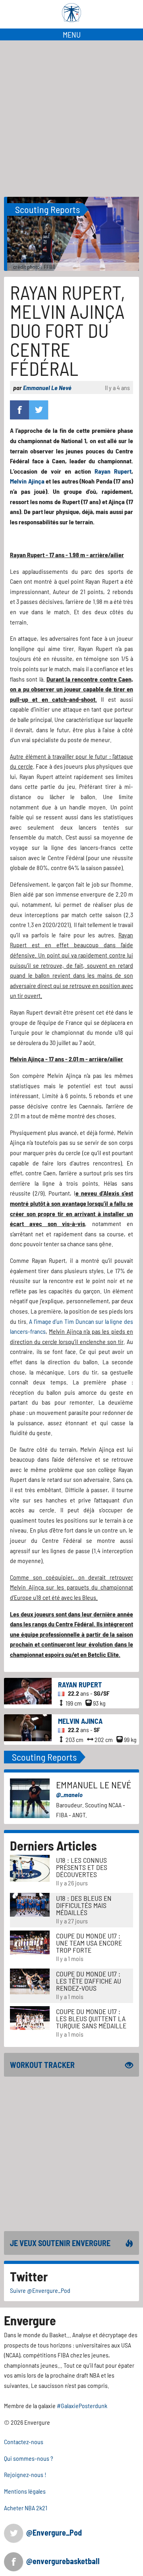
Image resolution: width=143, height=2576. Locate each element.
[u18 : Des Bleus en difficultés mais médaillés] (30, 1904)
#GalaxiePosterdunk (82, 2406)
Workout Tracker (42, 2065)
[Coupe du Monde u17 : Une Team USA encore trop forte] (30, 1942)
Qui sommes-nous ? (29, 2458)
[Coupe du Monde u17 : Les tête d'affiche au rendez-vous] (30, 1980)
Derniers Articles (53, 1845)
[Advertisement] (71, 116)
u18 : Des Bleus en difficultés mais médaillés (84, 1905)
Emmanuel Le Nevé (47, 387)
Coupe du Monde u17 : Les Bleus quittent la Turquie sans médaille (91, 2018)
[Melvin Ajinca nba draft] (28, 1727)
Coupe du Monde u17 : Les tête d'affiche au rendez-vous (89, 1981)
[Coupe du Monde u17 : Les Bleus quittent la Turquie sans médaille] (30, 2017)
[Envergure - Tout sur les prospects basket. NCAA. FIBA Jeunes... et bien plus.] (71, 13)
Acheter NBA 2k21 (26, 2508)
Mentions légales (25, 2491)
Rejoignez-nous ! (25, 2474)
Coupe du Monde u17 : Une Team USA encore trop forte (89, 1943)
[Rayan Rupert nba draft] (28, 1690)
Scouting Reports (47, 209)
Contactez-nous (24, 2442)
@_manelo (69, 1794)
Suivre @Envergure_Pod (40, 2290)
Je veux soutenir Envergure (60, 2243)
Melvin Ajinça (27, 481)
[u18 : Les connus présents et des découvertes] (30, 1867)
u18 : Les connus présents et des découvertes (82, 1867)
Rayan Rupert (113, 471)
